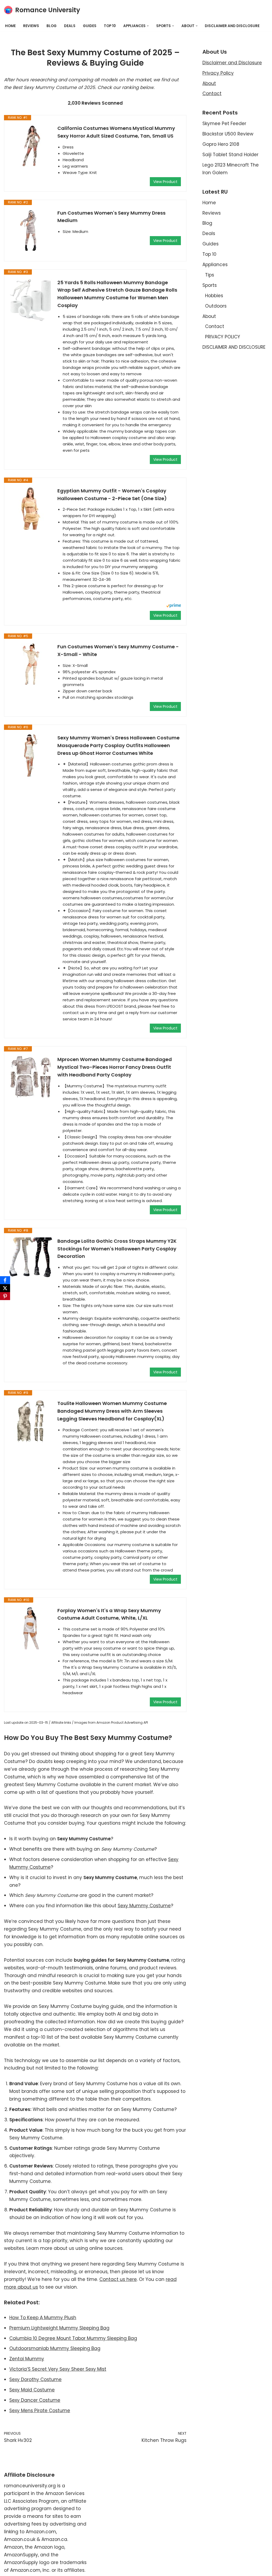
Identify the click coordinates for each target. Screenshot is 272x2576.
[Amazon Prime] (174, 606)
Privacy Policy (218, 73)
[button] (148, 26)
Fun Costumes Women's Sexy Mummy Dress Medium (111, 217)
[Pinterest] (5, 1296)
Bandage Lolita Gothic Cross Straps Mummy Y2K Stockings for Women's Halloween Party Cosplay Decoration (117, 1249)
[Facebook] (5, 1280)
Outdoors (216, 306)
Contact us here (118, 2279)
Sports (210, 285)
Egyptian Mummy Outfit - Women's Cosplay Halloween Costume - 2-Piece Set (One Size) (112, 495)
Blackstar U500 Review (228, 134)
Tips (210, 275)
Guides (90, 26)
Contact (212, 93)
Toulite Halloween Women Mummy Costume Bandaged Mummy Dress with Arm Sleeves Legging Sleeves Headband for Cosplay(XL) (112, 1411)
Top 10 (110, 26)
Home (10, 26)
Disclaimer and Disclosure (232, 63)
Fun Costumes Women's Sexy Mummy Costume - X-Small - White (118, 650)
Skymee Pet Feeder (224, 124)
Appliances (215, 265)
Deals (70, 26)
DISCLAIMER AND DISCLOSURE (232, 26)
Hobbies (214, 296)
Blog (52, 26)
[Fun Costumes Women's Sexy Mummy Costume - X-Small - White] (31, 664)
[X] (5, 1288)
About (209, 83)
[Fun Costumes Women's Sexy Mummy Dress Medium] (31, 231)
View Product (165, 182)
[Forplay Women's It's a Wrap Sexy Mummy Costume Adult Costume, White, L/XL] (31, 1628)
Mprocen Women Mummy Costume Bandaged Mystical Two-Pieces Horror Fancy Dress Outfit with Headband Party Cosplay (115, 1067)
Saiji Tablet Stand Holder (230, 155)
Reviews (31, 26)
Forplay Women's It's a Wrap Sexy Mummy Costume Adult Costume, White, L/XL (109, 1614)
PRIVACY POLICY (223, 337)
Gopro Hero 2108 (221, 144)
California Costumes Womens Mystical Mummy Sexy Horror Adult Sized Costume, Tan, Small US (116, 132)
